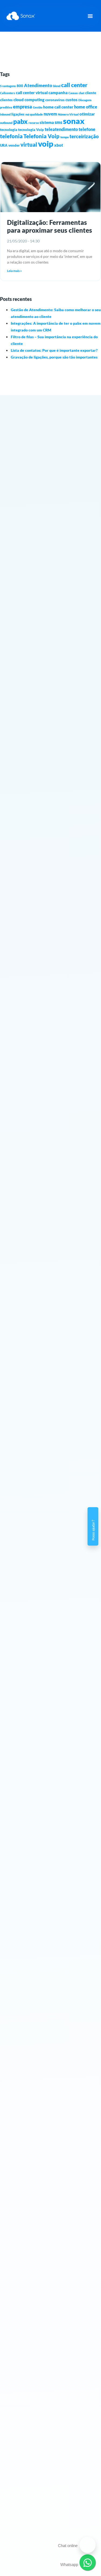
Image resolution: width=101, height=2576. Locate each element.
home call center (58, 107)
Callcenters (8, 93)
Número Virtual (68, 114)
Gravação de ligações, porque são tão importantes (54, 357)
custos (72, 100)
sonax (74, 121)
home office (86, 107)
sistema (47, 122)
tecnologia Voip (31, 130)
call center (74, 85)
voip (46, 144)
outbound (6, 123)
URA (4, 145)
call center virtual (32, 93)
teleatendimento (61, 129)
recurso (34, 123)
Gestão (38, 107)
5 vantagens (8, 86)
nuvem (50, 114)
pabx (20, 121)
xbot (59, 145)
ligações (18, 114)
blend (57, 86)
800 (20, 86)
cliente (91, 93)
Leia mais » (14, 271)
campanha (58, 93)
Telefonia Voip (41, 136)
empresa (22, 107)
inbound (5, 114)
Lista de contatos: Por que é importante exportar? (54, 350)
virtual (29, 144)
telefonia (11, 136)
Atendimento (38, 85)
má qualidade (34, 114)
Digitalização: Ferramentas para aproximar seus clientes (50, 226)
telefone (87, 129)
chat (81, 93)
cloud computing (29, 100)
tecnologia (9, 130)
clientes (6, 100)
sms (58, 122)
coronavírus (55, 100)
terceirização (84, 136)
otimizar (87, 114)
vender (14, 145)
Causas (73, 93)
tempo (65, 137)
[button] (90, 16)
